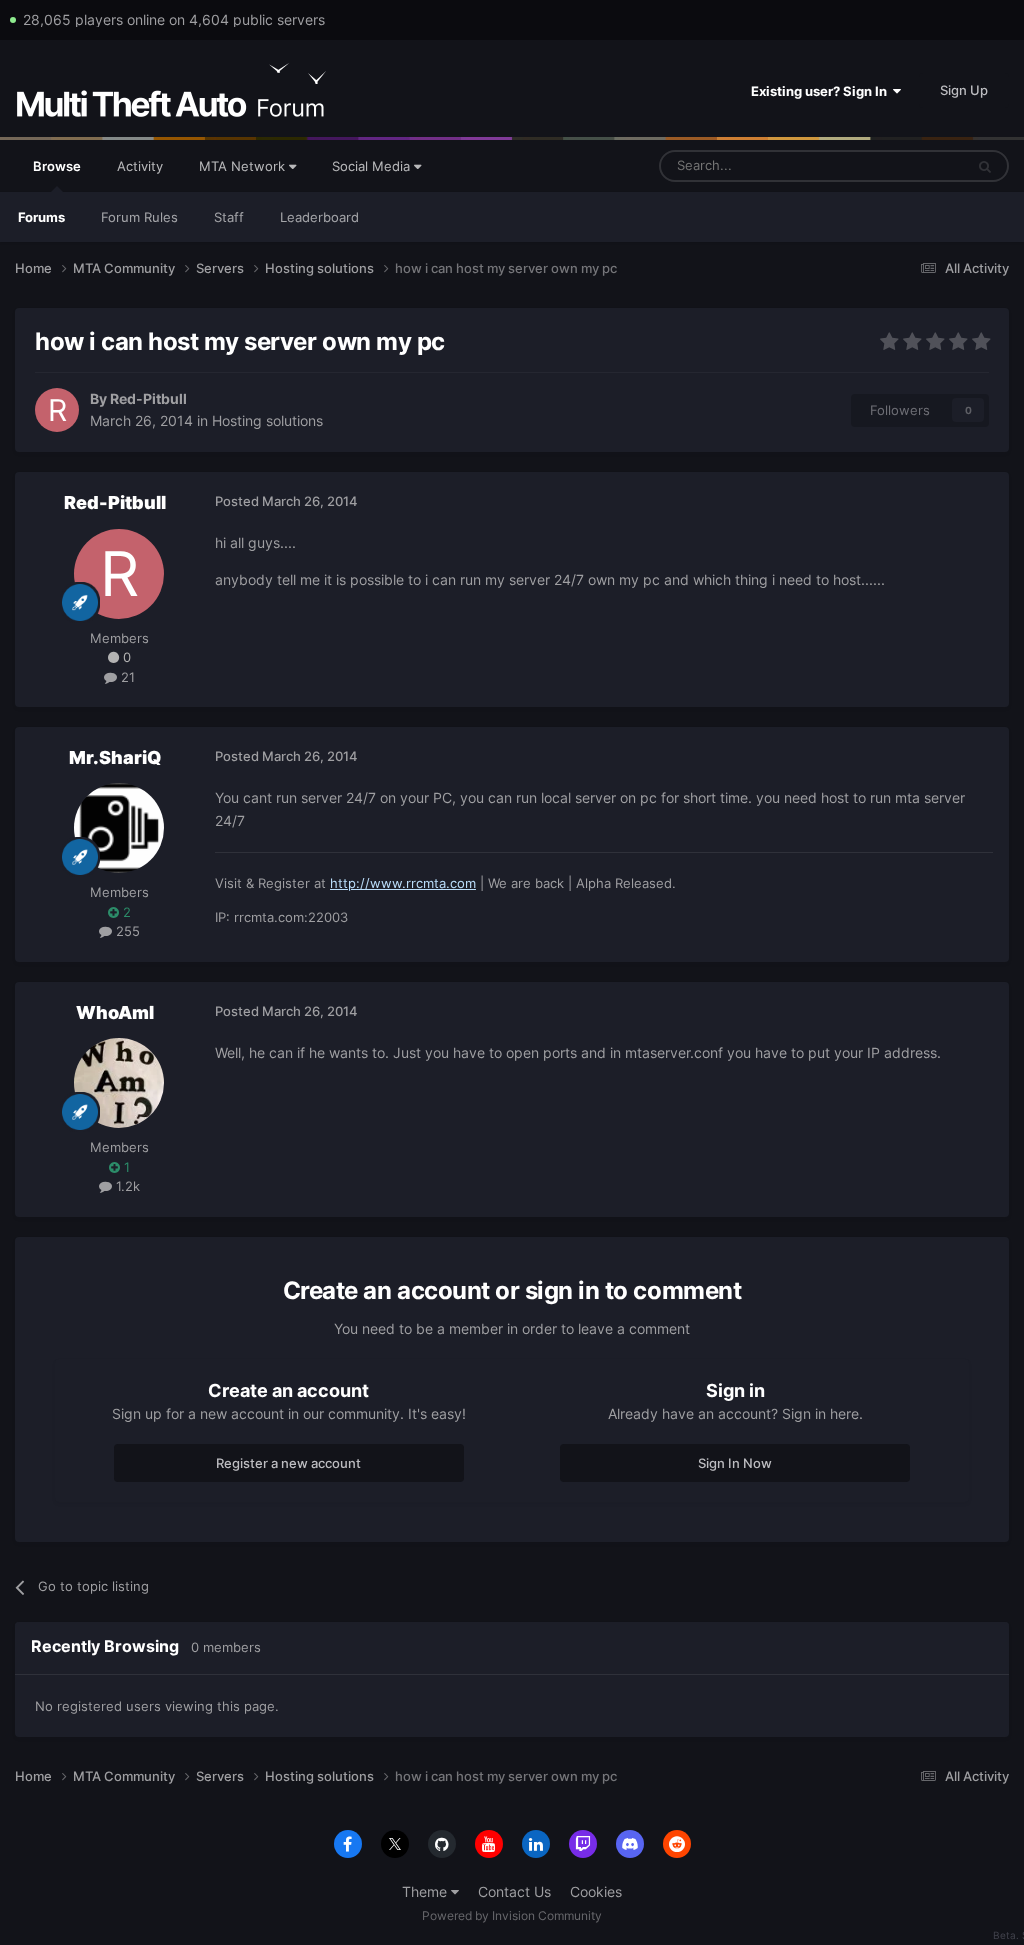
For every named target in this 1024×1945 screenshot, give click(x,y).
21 (126, 677)
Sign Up (964, 90)
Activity (140, 166)
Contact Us (514, 1891)
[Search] (985, 166)
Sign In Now (735, 1463)
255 (126, 931)
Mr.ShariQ (115, 757)
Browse (57, 166)
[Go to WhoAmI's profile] (119, 1083)
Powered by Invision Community (512, 1915)
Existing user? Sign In (822, 91)
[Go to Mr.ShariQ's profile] (119, 828)
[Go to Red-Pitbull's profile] (57, 410)
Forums (41, 217)
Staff (229, 217)
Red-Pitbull (148, 398)
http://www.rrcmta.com (403, 883)
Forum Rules (139, 217)
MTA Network (244, 166)
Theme (426, 1891)
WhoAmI (115, 1012)
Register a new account (288, 1463)
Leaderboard (319, 217)
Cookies (596, 1891)
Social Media (373, 166)
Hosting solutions (267, 420)
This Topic (907, 165)
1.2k (126, 1186)
